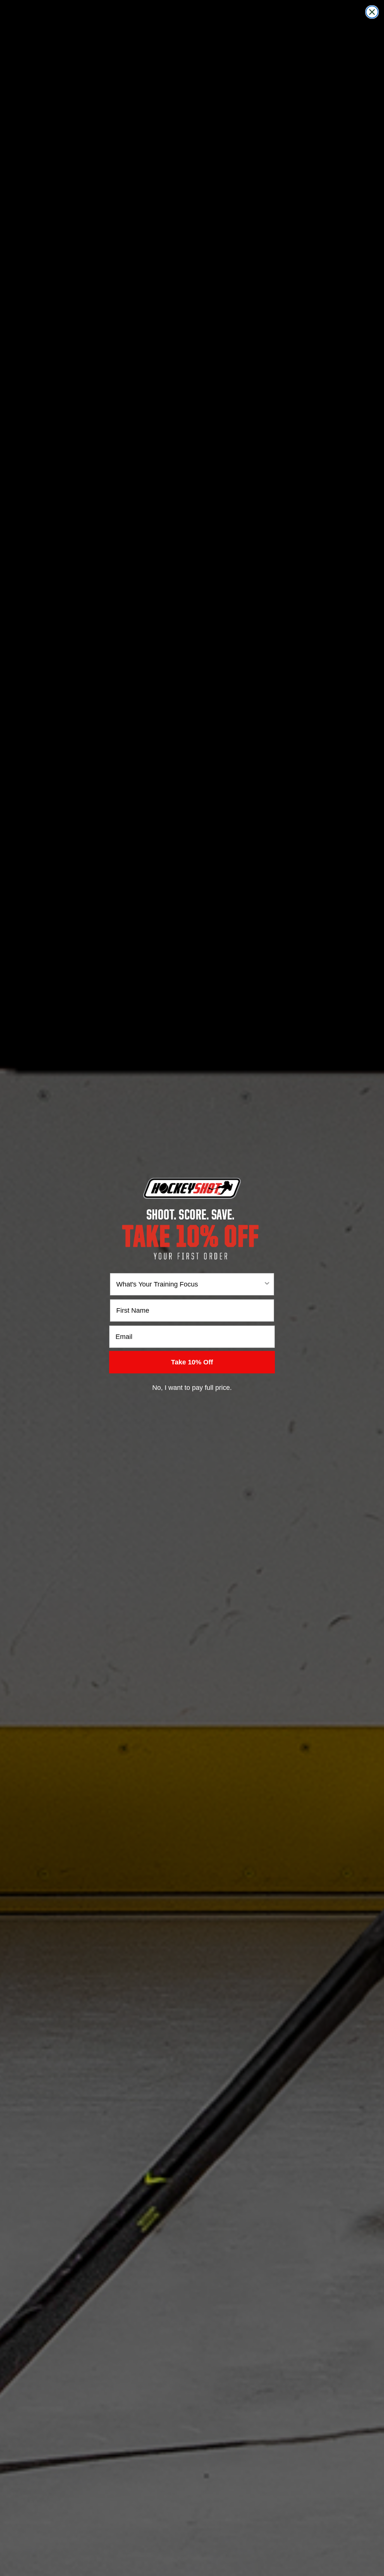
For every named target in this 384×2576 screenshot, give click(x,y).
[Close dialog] (372, 12)
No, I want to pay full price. (192, 1388)
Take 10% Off (192, 1362)
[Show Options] (267, 1284)
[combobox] (190, 1284)
